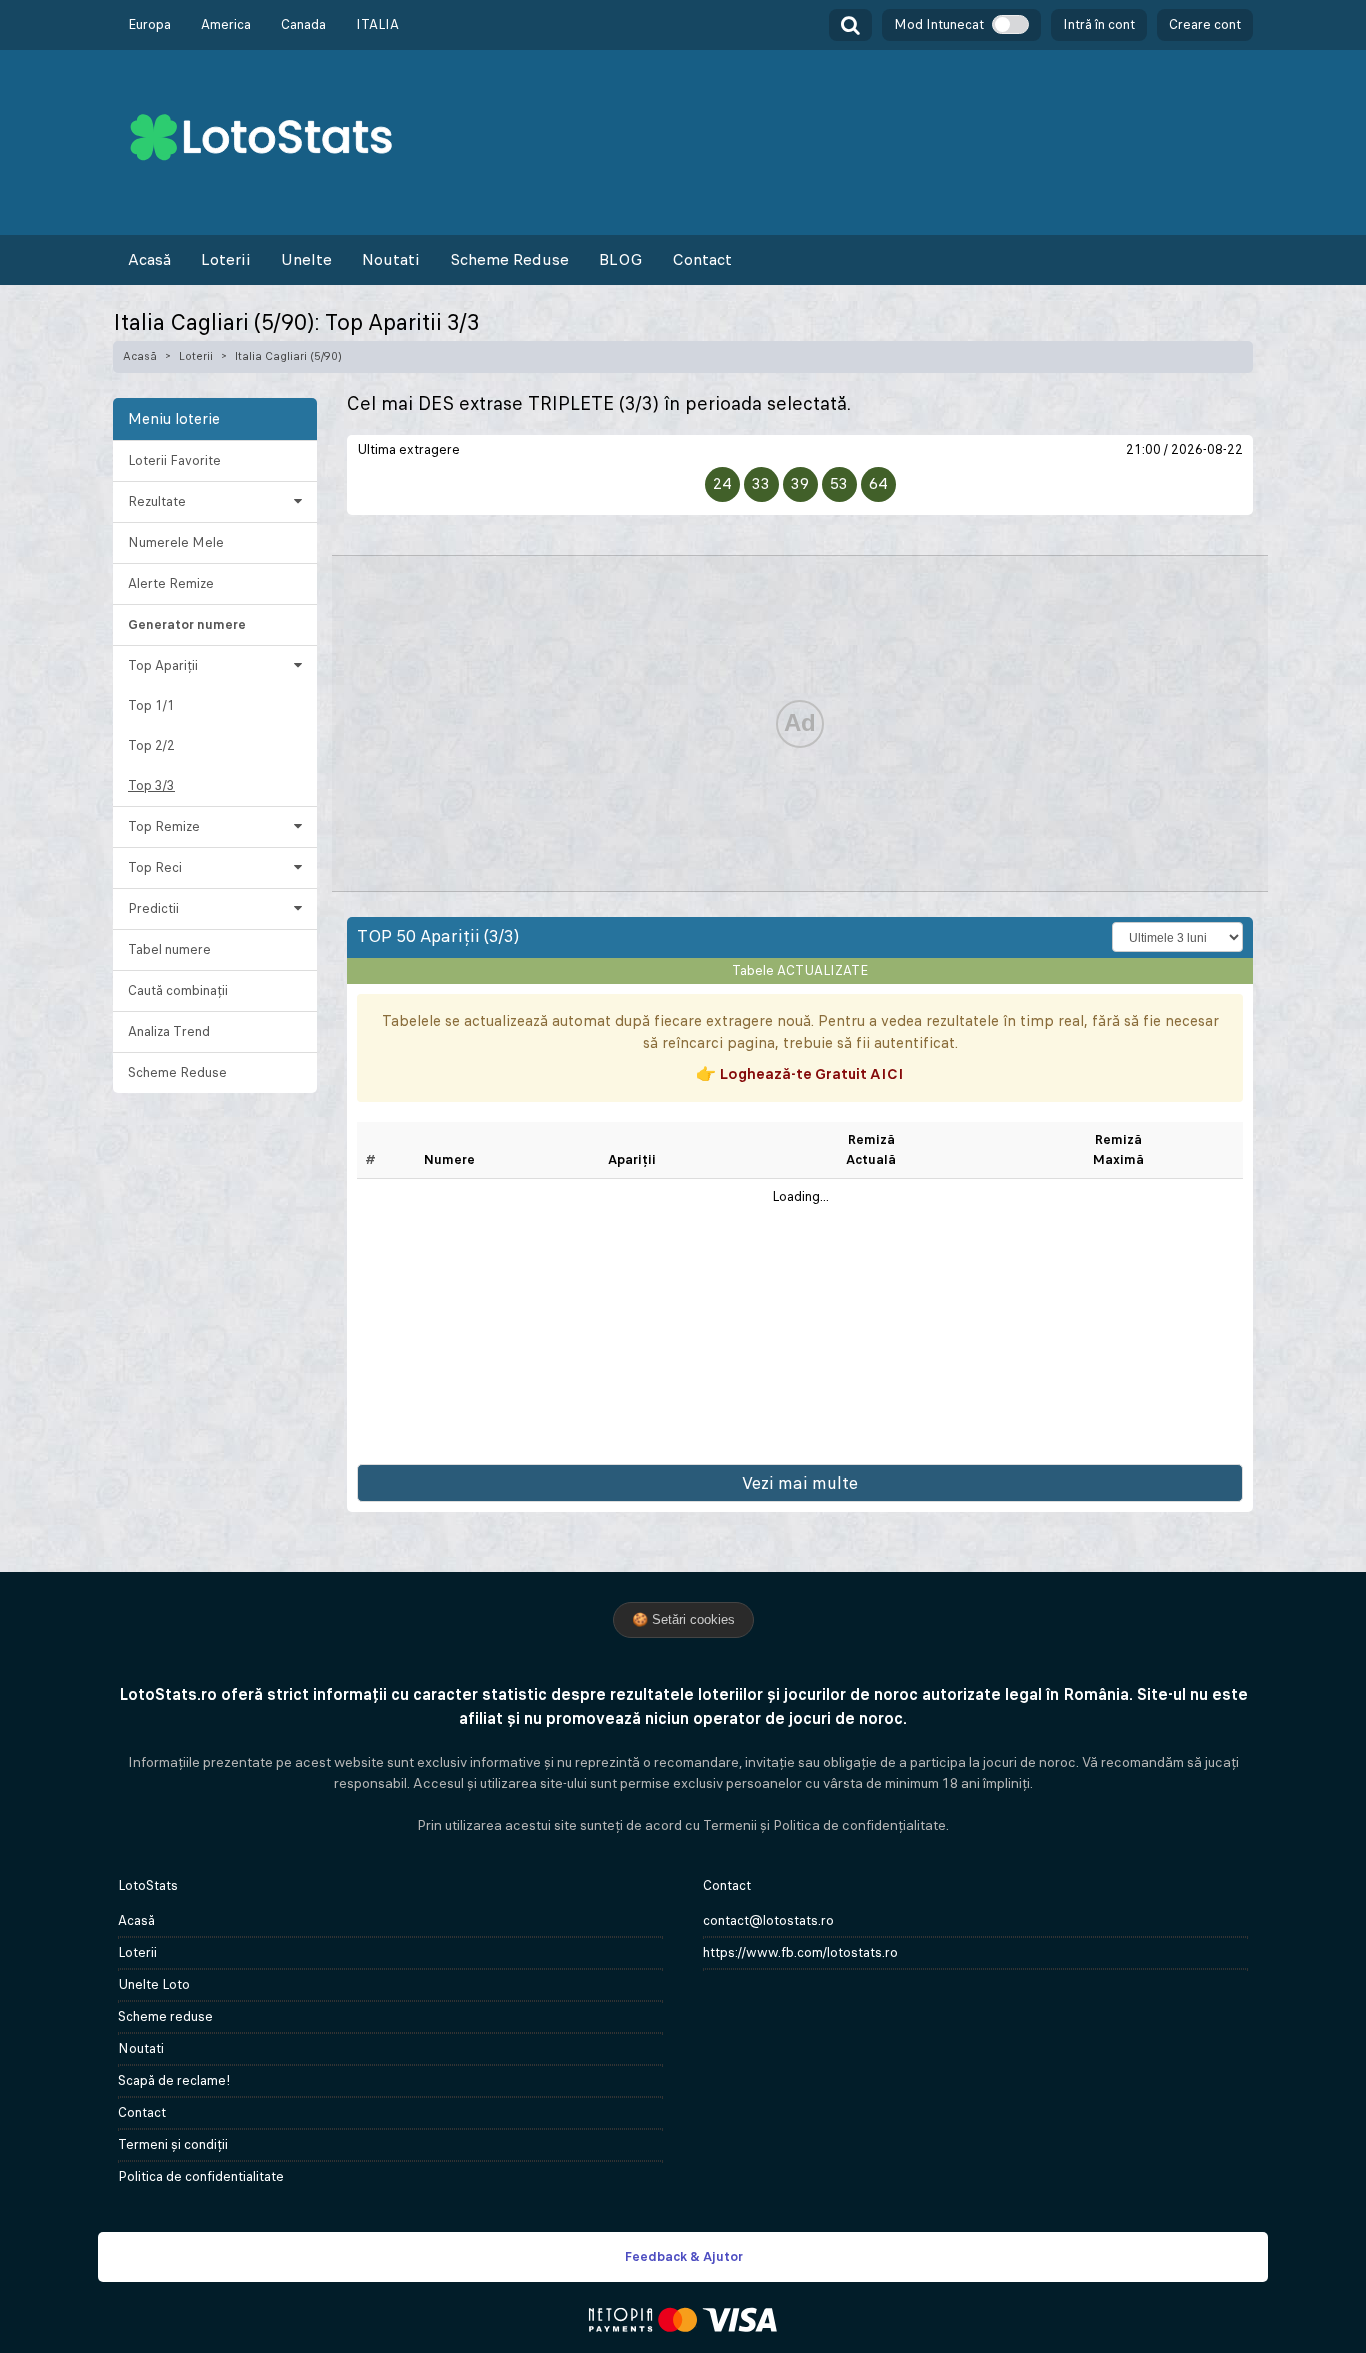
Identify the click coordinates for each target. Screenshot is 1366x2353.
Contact (702, 259)
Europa (149, 24)
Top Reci (155, 867)
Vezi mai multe (800, 1483)
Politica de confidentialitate (201, 2176)
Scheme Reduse (509, 259)
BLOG (620, 259)
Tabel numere (169, 949)
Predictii (153, 908)
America (226, 24)
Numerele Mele (176, 542)
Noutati (391, 259)
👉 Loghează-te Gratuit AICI (800, 1073)
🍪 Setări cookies (683, 1619)
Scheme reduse (165, 2016)
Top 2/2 (151, 745)
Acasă (149, 259)
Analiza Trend (169, 1031)
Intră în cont (1099, 24)
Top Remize (164, 826)
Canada (303, 24)
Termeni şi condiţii (173, 2144)
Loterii (226, 259)
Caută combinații (178, 990)
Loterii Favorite (174, 460)
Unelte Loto (154, 1984)
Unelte (306, 259)
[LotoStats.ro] (261, 135)
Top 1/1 (151, 705)
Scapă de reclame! (174, 2080)
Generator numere (187, 624)
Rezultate (157, 501)
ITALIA (377, 24)
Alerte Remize (171, 583)
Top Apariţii (163, 665)
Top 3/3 (151, 785)
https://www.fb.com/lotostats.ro (800, 1952)
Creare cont (1205, 24)
